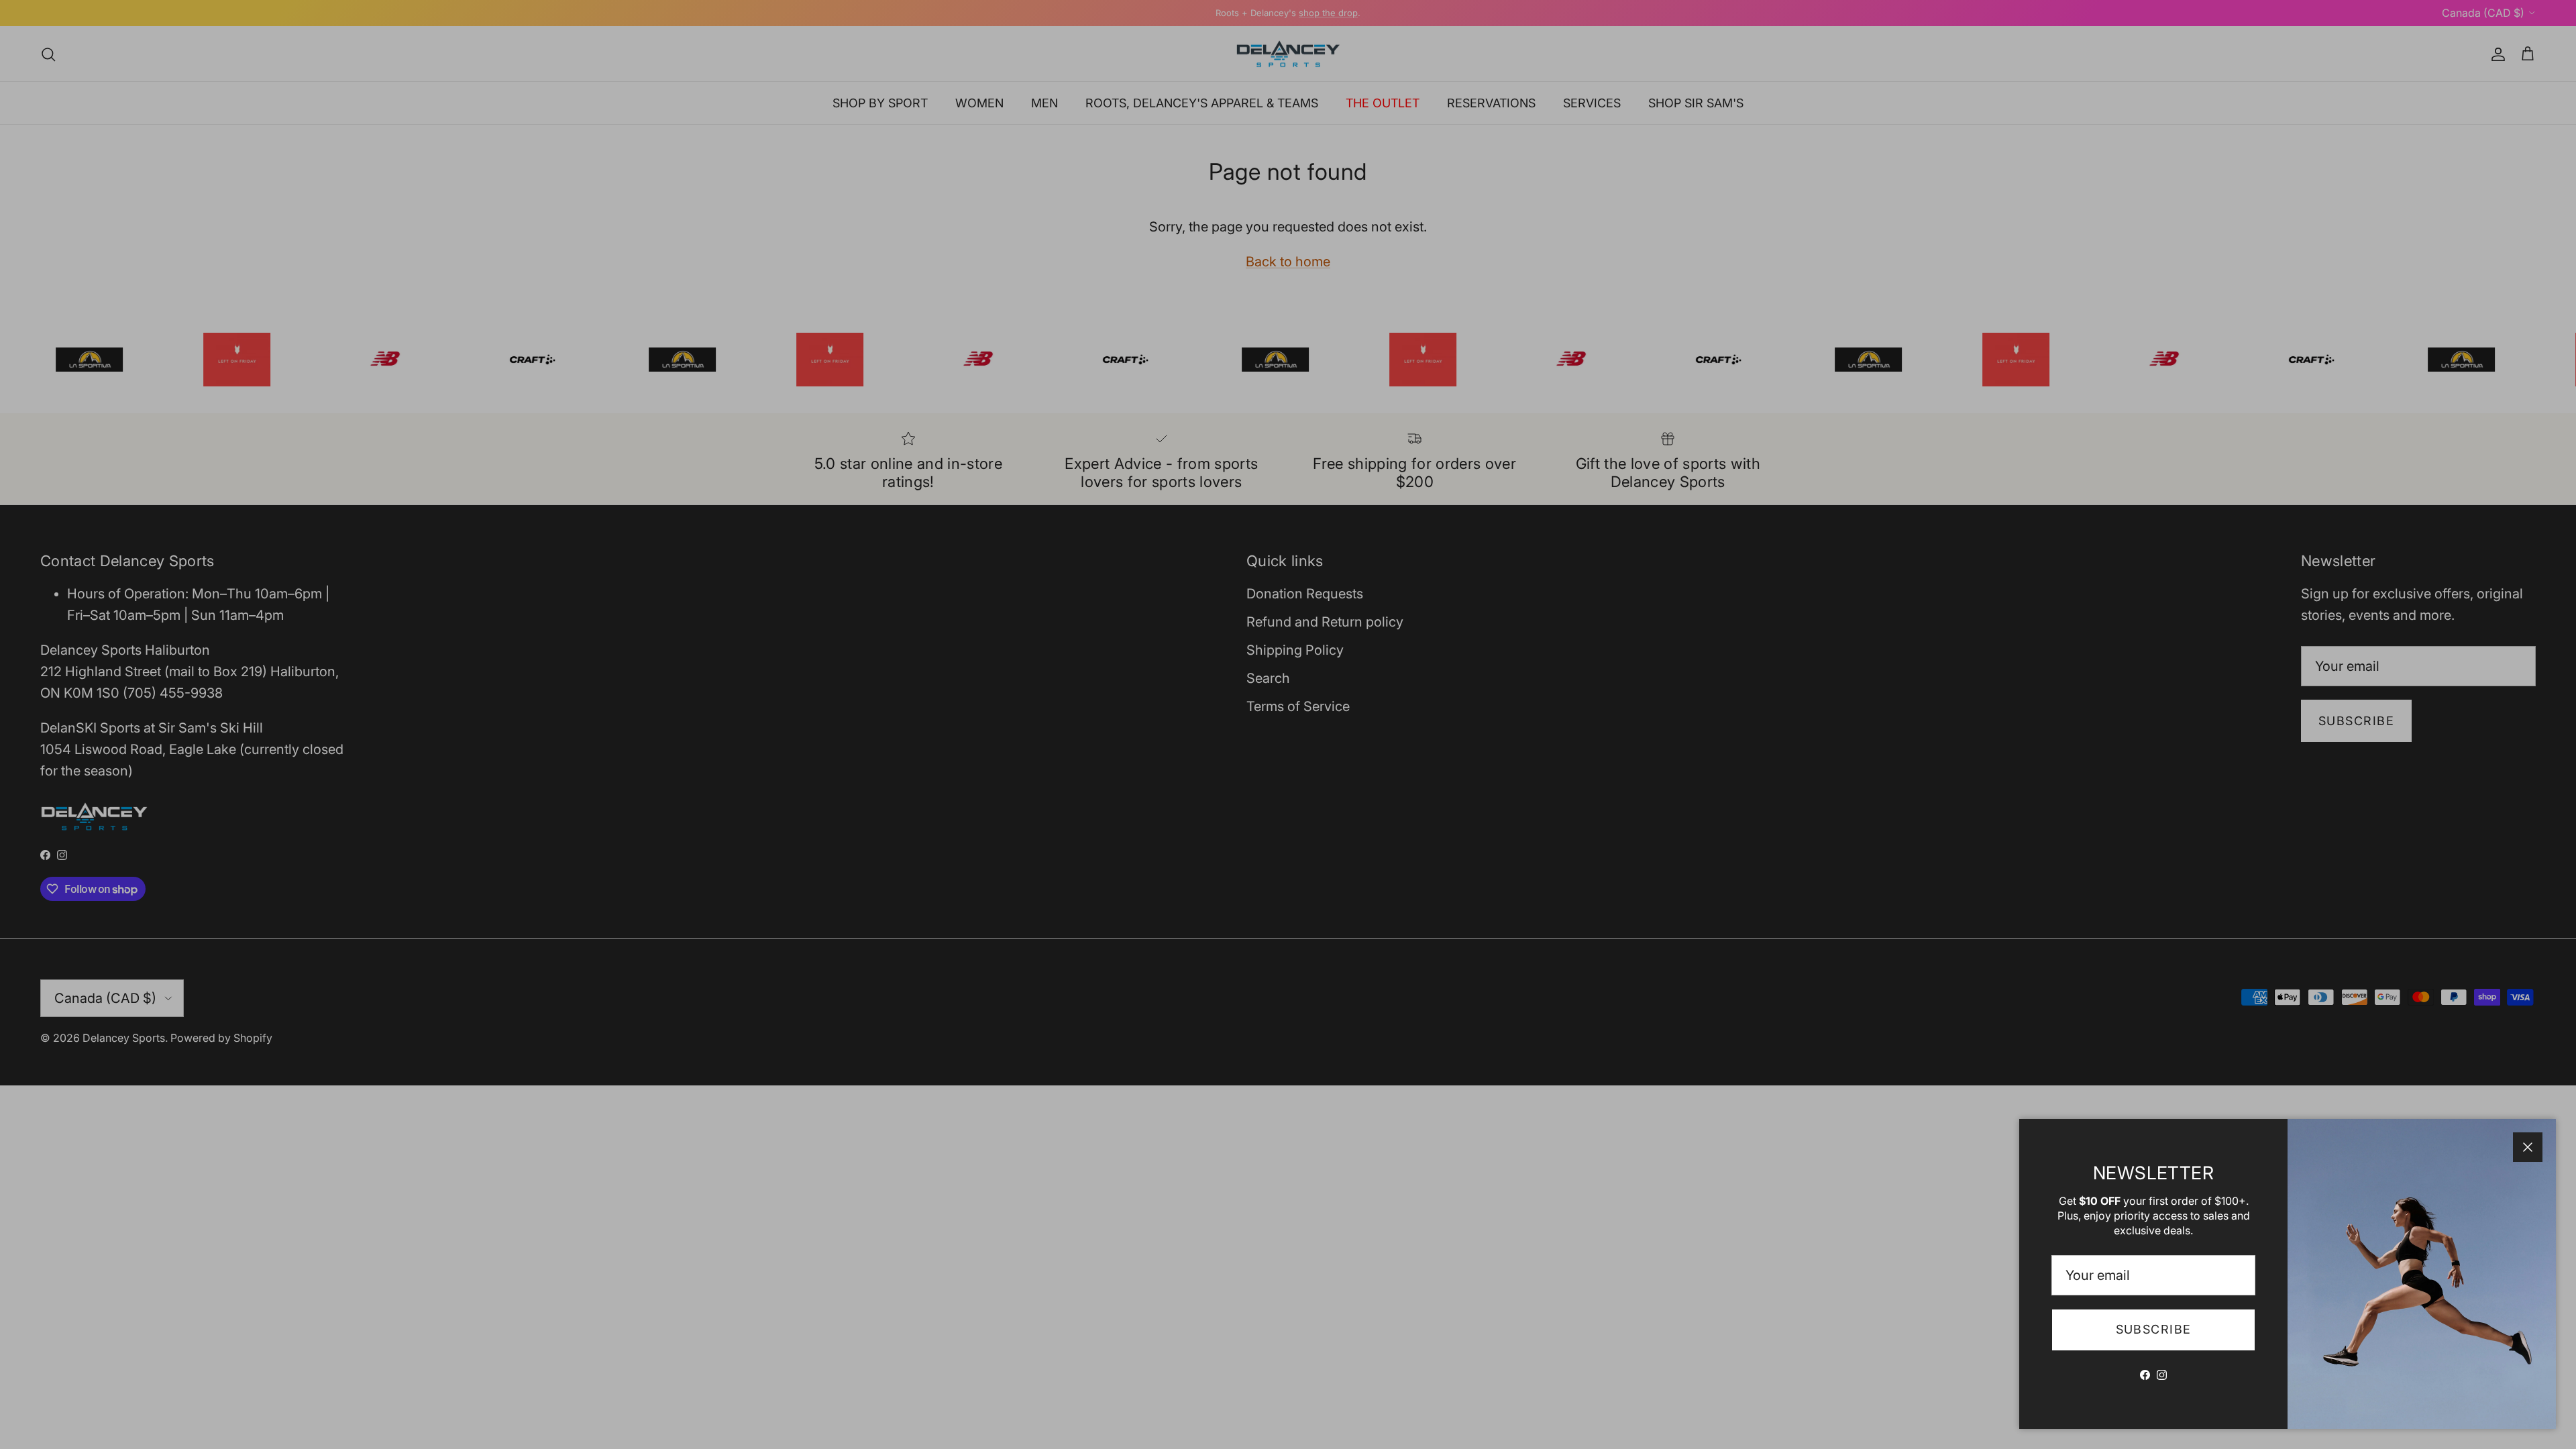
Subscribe (2154, 1329)
